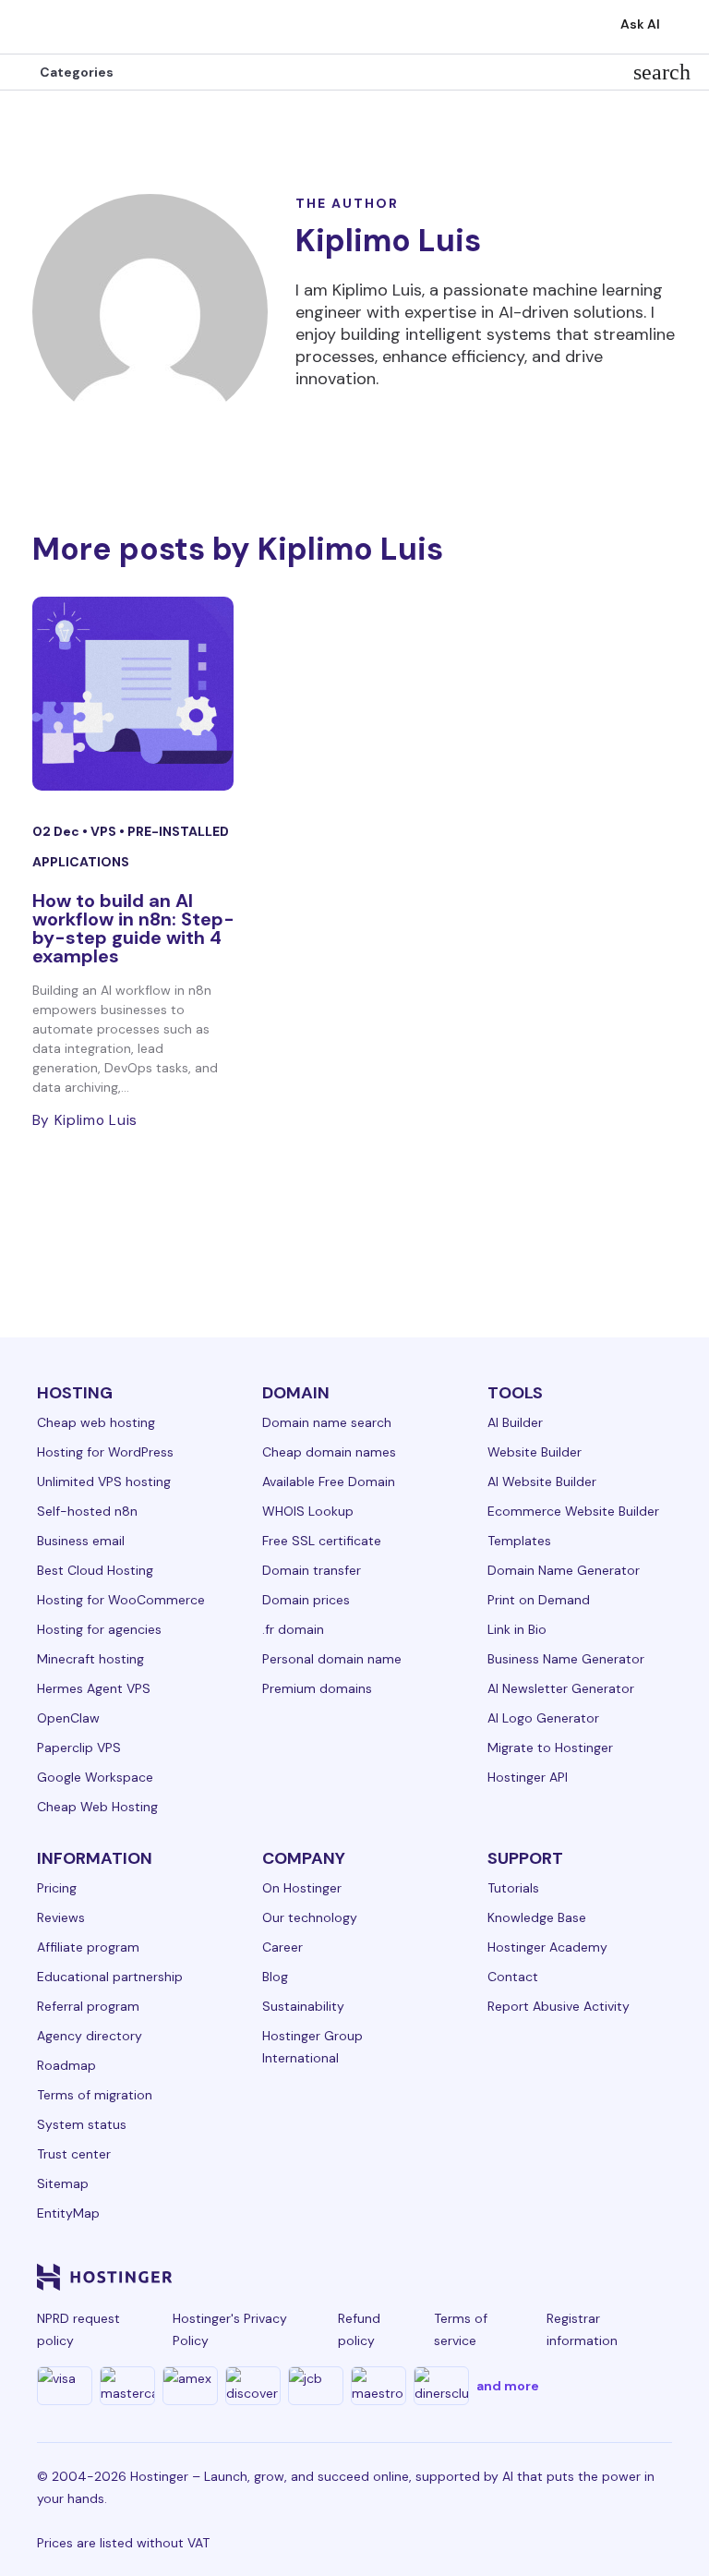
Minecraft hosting (90, 1659)
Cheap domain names (329, 1452)
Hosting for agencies (99, 1629)
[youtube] (524, 2277)
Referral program (88, 2006)
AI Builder (515, 1422)
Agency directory (90, 2036)
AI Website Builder (542, 1482)
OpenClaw (68, 1718)
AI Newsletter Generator (561, 1688)
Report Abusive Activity (559, 2006)
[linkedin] (347, 2277)
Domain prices (306, 1600)
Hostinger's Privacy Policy (230, 2329)
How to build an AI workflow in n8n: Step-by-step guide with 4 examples (133, 928)
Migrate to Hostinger (550, 1748)
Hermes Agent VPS (94, 1688)
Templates (519, 1541)
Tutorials (513, 1888)
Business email (81, 1541)
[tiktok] (613, 2277)
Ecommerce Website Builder (573, 1511)
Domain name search (327, 1422)
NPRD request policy (78, 2329)
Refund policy (359, 2329)
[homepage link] (33, 27)
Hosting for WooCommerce (121, 1600)
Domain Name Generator (564, 1570)
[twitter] (480, 2277)
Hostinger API (528, 1777)
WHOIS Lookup (308, 1511)
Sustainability (303, 2006)
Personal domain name (332, 1659)
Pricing (57, 1888)
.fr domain (293, 1629)
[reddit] (569, 2277)
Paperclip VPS (79, 1748)
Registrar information (582, 2329)
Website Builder (535, 1452)
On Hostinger (302, 1888)
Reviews (61, 1917)
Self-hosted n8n (87, 1511)
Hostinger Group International (312, 2047)
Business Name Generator (566, 1659)
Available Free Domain (329, 1482)
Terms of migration (95, 2095)
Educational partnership (110, 1977)
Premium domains (317, 1688)
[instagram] (436, 2277)
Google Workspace (95, 1777)
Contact (513, 1977)
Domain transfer (312, 1570)
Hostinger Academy (547, 1947)
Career (282, 1947)
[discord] (657, 2277)
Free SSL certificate (322, 1541)
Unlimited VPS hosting (104, 1482)
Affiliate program (88, 1947)
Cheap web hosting (96, 1422)
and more (508, 2386)
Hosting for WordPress (105, 1452)
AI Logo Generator (543, 1718)
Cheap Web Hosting (97, 1807)
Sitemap (63, 2183)
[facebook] (391, 2277)
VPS (105, 831)
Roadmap (66, 2065)
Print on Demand (539, 1600)
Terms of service (461, 2329)
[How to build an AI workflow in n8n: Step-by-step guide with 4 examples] (133, 694)
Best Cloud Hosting (95, 1570)
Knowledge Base (537, 1917)
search (662, 72)
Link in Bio (517, 1629)
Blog (275, 1977)
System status (82, 2124)
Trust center (74, 2154)
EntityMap (68, 2213)
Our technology (310, 1917)
